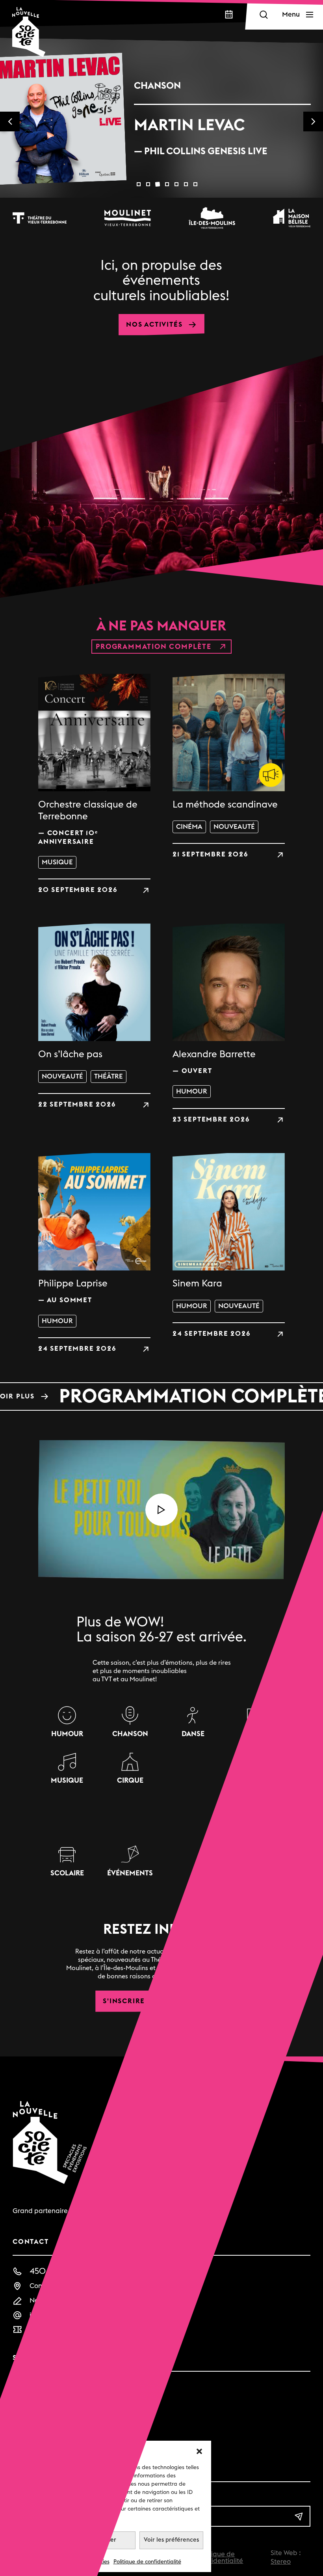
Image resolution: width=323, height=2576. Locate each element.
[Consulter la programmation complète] (161, 1396)
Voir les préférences (171, 2540)
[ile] (212, 218)
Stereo (281, 2562)
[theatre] (40, 218)
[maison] (292, 218)
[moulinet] (128, 218)
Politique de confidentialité (147, 2562)
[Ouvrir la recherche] (264, 15)
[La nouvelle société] (29, 32)
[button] (199, 2451)
